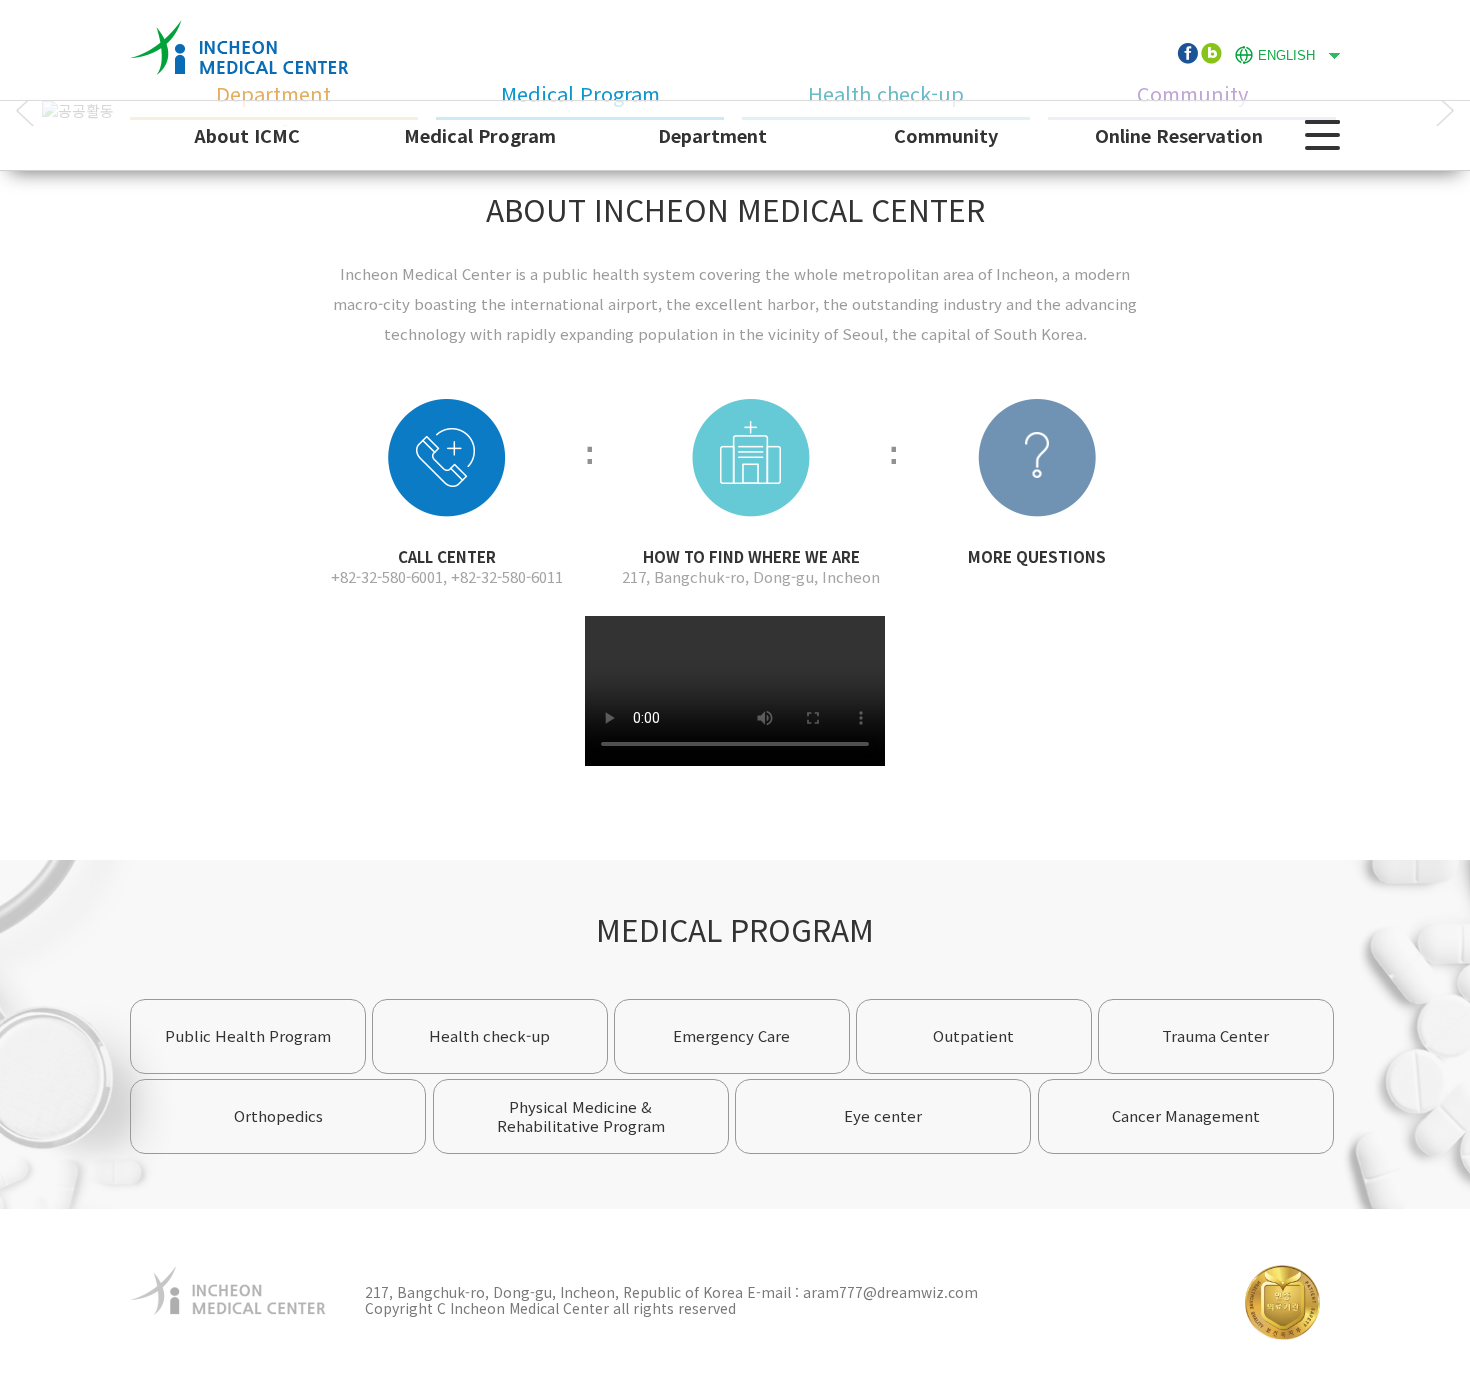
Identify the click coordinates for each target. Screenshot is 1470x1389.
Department (712, 135)
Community (946, 135)
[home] (239, 29)
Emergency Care (731, 1035)
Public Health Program (248, 1035)
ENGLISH (1275, 53)
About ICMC (247, 135)
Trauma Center (1215, 1035)
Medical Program (480, 135)
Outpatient (973, 1035)
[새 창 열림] (1187, 53)
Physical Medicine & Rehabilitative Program (581, 1116)
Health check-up (489, 1035)
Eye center (883, 1115)
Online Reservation (1179, 135)
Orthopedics (278, 1115)
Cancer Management (1186, 1115)
